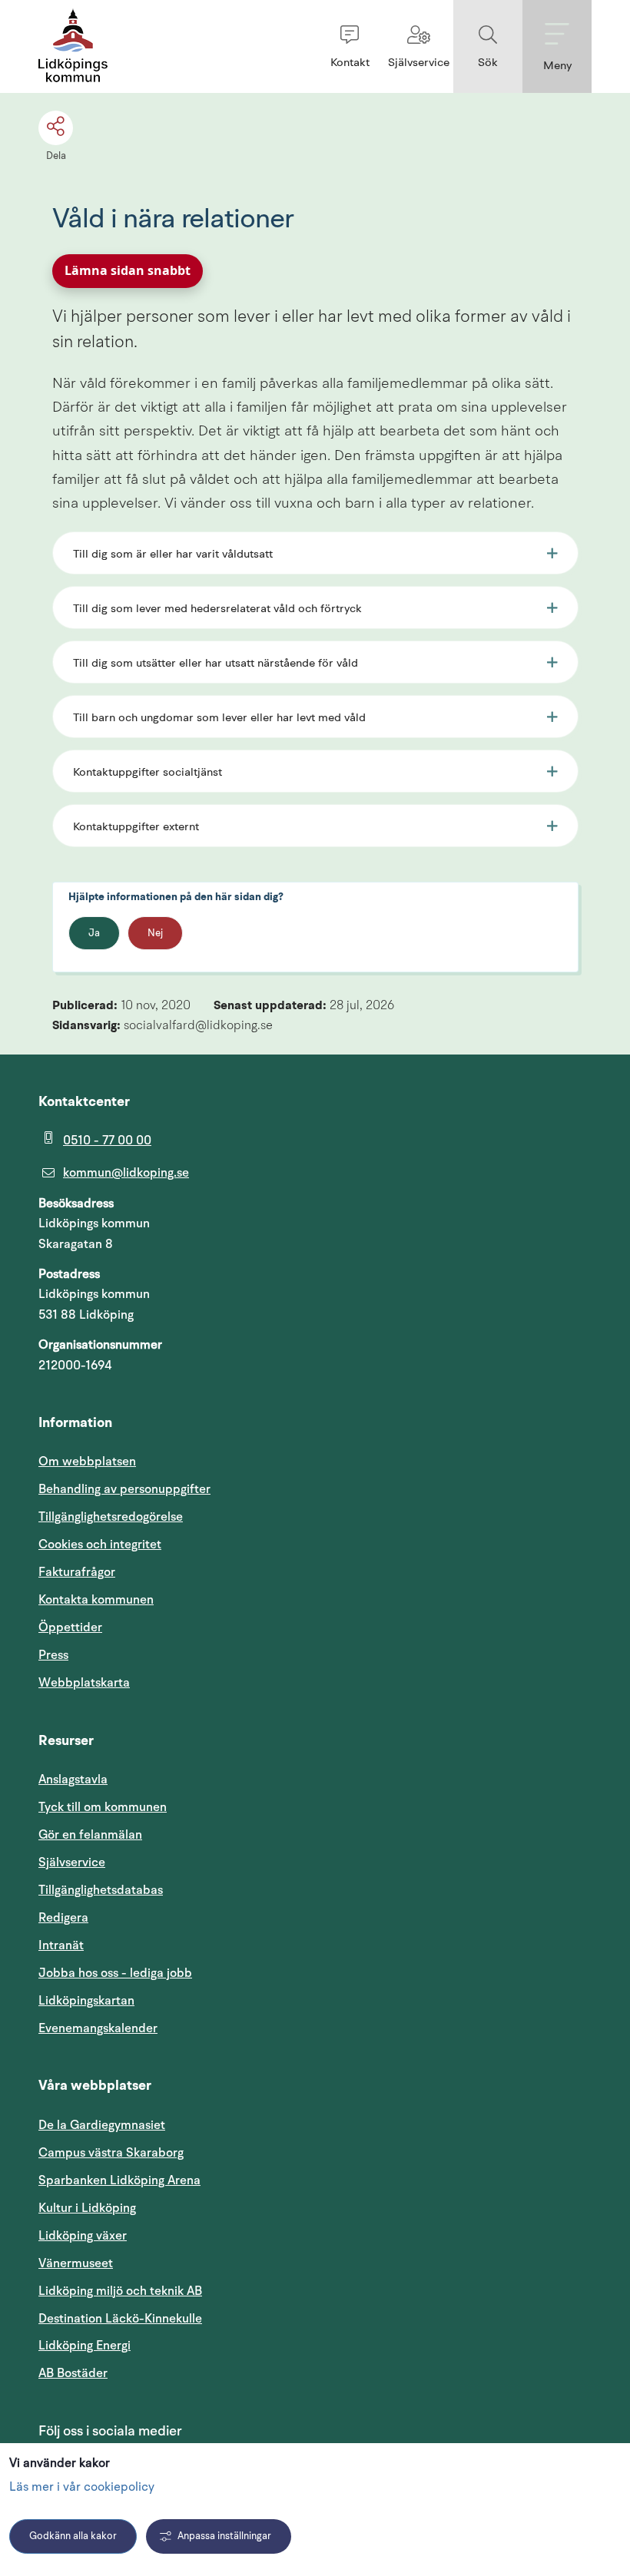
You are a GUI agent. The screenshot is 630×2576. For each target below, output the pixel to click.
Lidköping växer (83, 2236)
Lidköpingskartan (160, 2000)
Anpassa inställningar (224, 2536)
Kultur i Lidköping (87, 2208)
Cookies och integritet (100, 1545)
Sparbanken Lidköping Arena (119, 2180)
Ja (94, 934)
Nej (155, 934)
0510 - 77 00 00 (107, 1141)
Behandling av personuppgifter (124, 1489)
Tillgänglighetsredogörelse (111, 1517)
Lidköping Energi (158, 2345)
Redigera (63, 1918)
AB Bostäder (146, 2373)
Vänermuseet (76, 2263)
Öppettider (70, 1627)
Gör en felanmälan (90, 1835)
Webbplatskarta (84, 1683)
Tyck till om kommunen (176, 1807)
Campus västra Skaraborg (111, 2153)
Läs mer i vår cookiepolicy (82, 2488)
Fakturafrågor (77, 1572)
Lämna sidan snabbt (128, 270)
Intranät (134, 1945)
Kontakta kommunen (96, 1600)
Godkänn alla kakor (73, 2536)
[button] (350, 46)
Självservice (145, 1862)
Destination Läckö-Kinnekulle (194, 2318)
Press (53, 1655)
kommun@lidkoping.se (126, 1173)
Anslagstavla (73, 1780)
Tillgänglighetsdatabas (174, 1890)
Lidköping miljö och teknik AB (120, 2291)
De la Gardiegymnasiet (102, 2125)
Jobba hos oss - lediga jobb (115, 1973)
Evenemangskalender (171, 2028)
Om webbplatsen (87, 1462)
